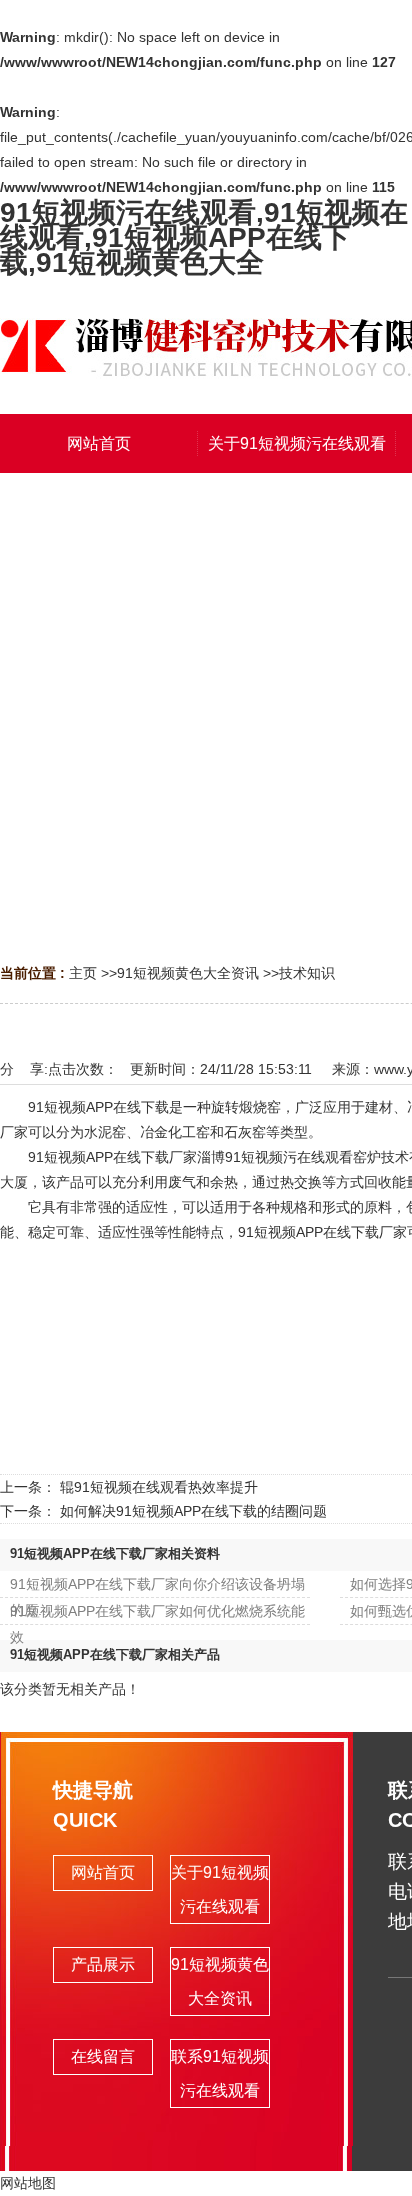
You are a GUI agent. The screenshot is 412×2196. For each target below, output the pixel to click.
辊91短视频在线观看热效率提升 (159, 1487)
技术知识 (307, 973)
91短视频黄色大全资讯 (188, 973)
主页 (83, 973)
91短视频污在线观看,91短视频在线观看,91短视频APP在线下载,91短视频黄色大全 (204, 237)
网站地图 (28, 2183)
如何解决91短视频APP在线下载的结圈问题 (193, 1511)
